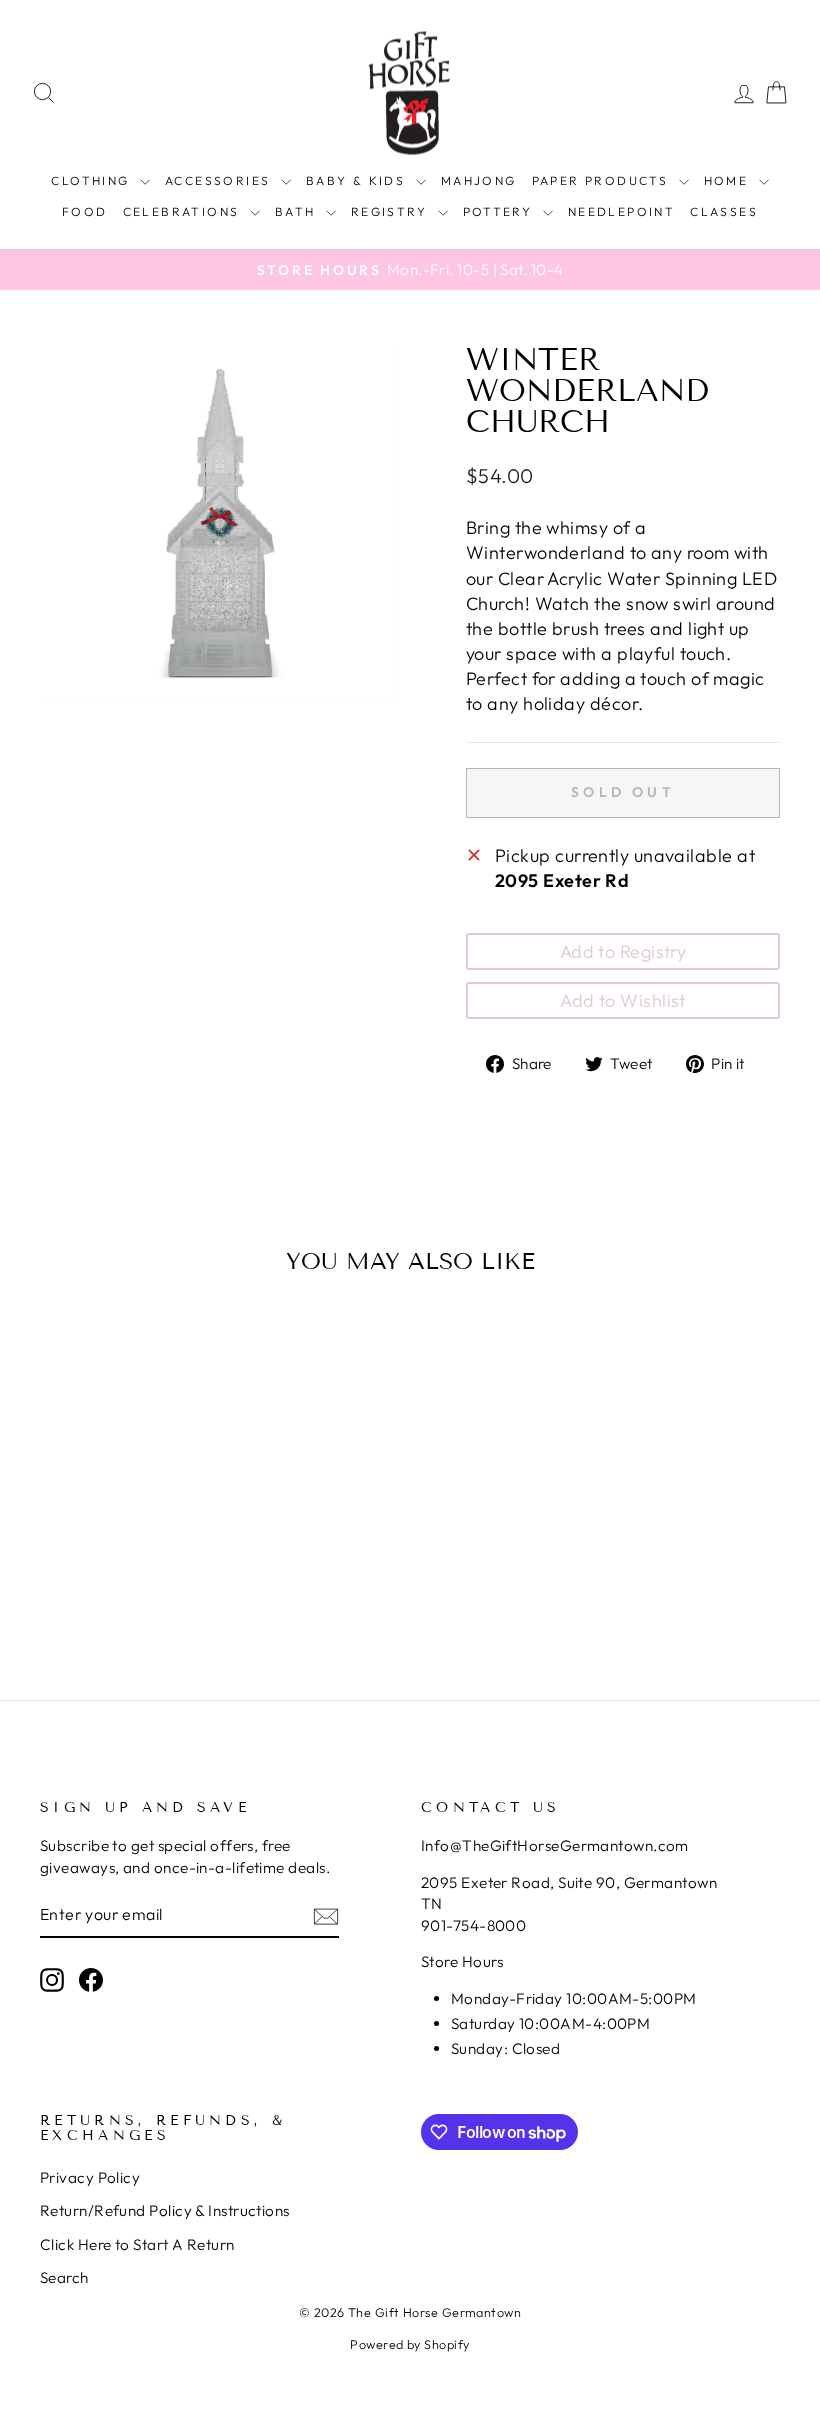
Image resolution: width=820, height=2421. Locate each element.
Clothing (93, 180)
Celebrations (184, 211)
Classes (724, 211)
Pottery (500, 211)
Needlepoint (621, 211)
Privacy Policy (90, 2177)
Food (85, 211)
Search (64, 2277)
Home (729, 180)
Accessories (220, 180)
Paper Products (603, 180)
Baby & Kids (358, 180)
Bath (298, 211)
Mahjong (479, 180)
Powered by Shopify (409, 2344)
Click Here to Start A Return (137, 2244)
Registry (392, 211)
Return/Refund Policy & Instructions (165, 2210)
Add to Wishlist (623, 1000)
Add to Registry (623, 951)
